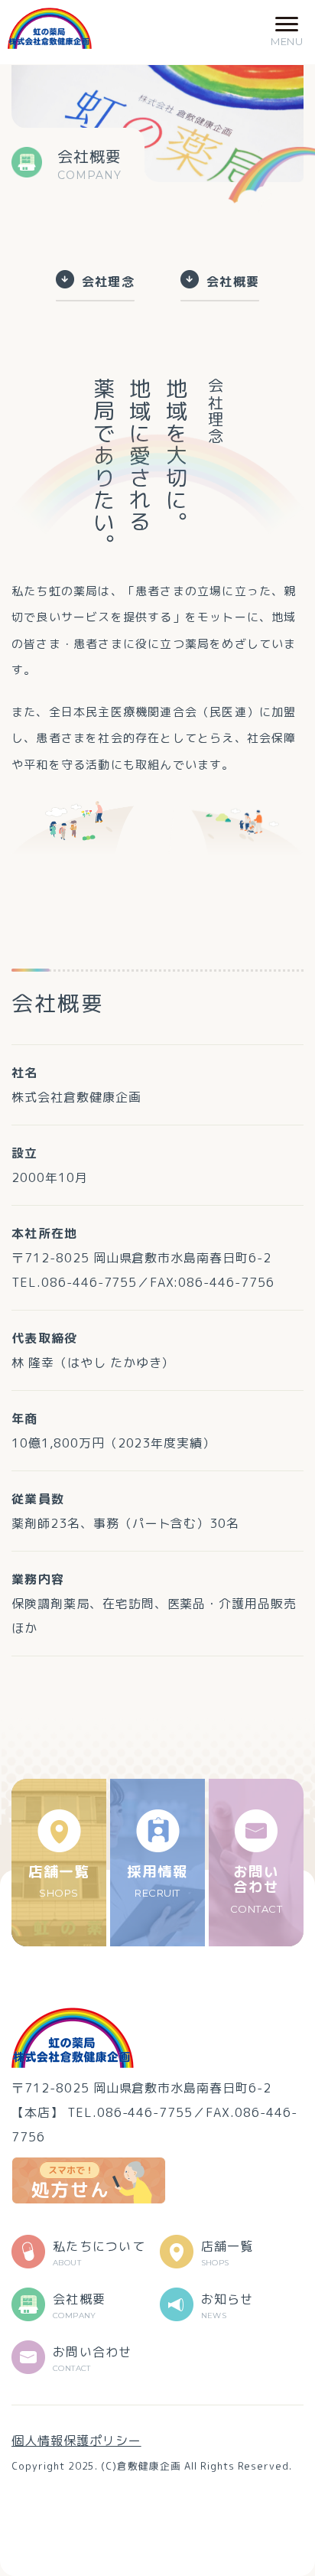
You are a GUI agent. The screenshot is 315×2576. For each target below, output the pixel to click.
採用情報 (157, 1880)
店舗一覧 (59, 1880)
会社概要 (233, 281)
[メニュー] (287, 32)
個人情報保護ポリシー (76, 2441)
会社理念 (108, 281)
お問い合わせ (257, 1888)
